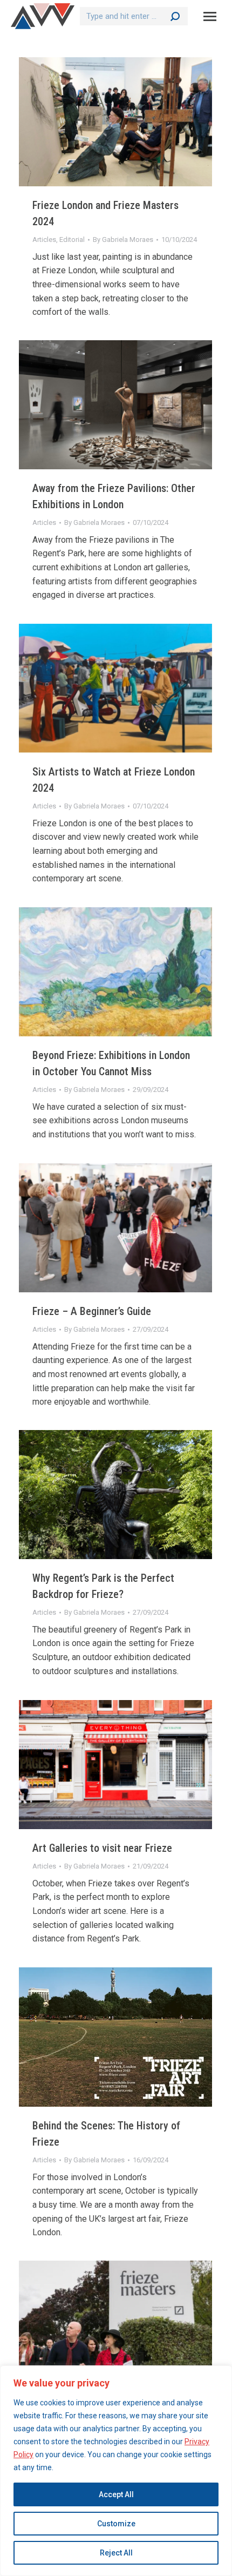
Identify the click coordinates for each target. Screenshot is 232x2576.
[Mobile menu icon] (210, 16)
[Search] (175, 16)
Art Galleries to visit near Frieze (102, 1848)
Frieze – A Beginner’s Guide (92, 1311)
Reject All (116, 2553)
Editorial (72, 240)
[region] (116, 2471)
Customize (116, 2524)
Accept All (116, 2494)
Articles (44, 240)
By (123, 240)
